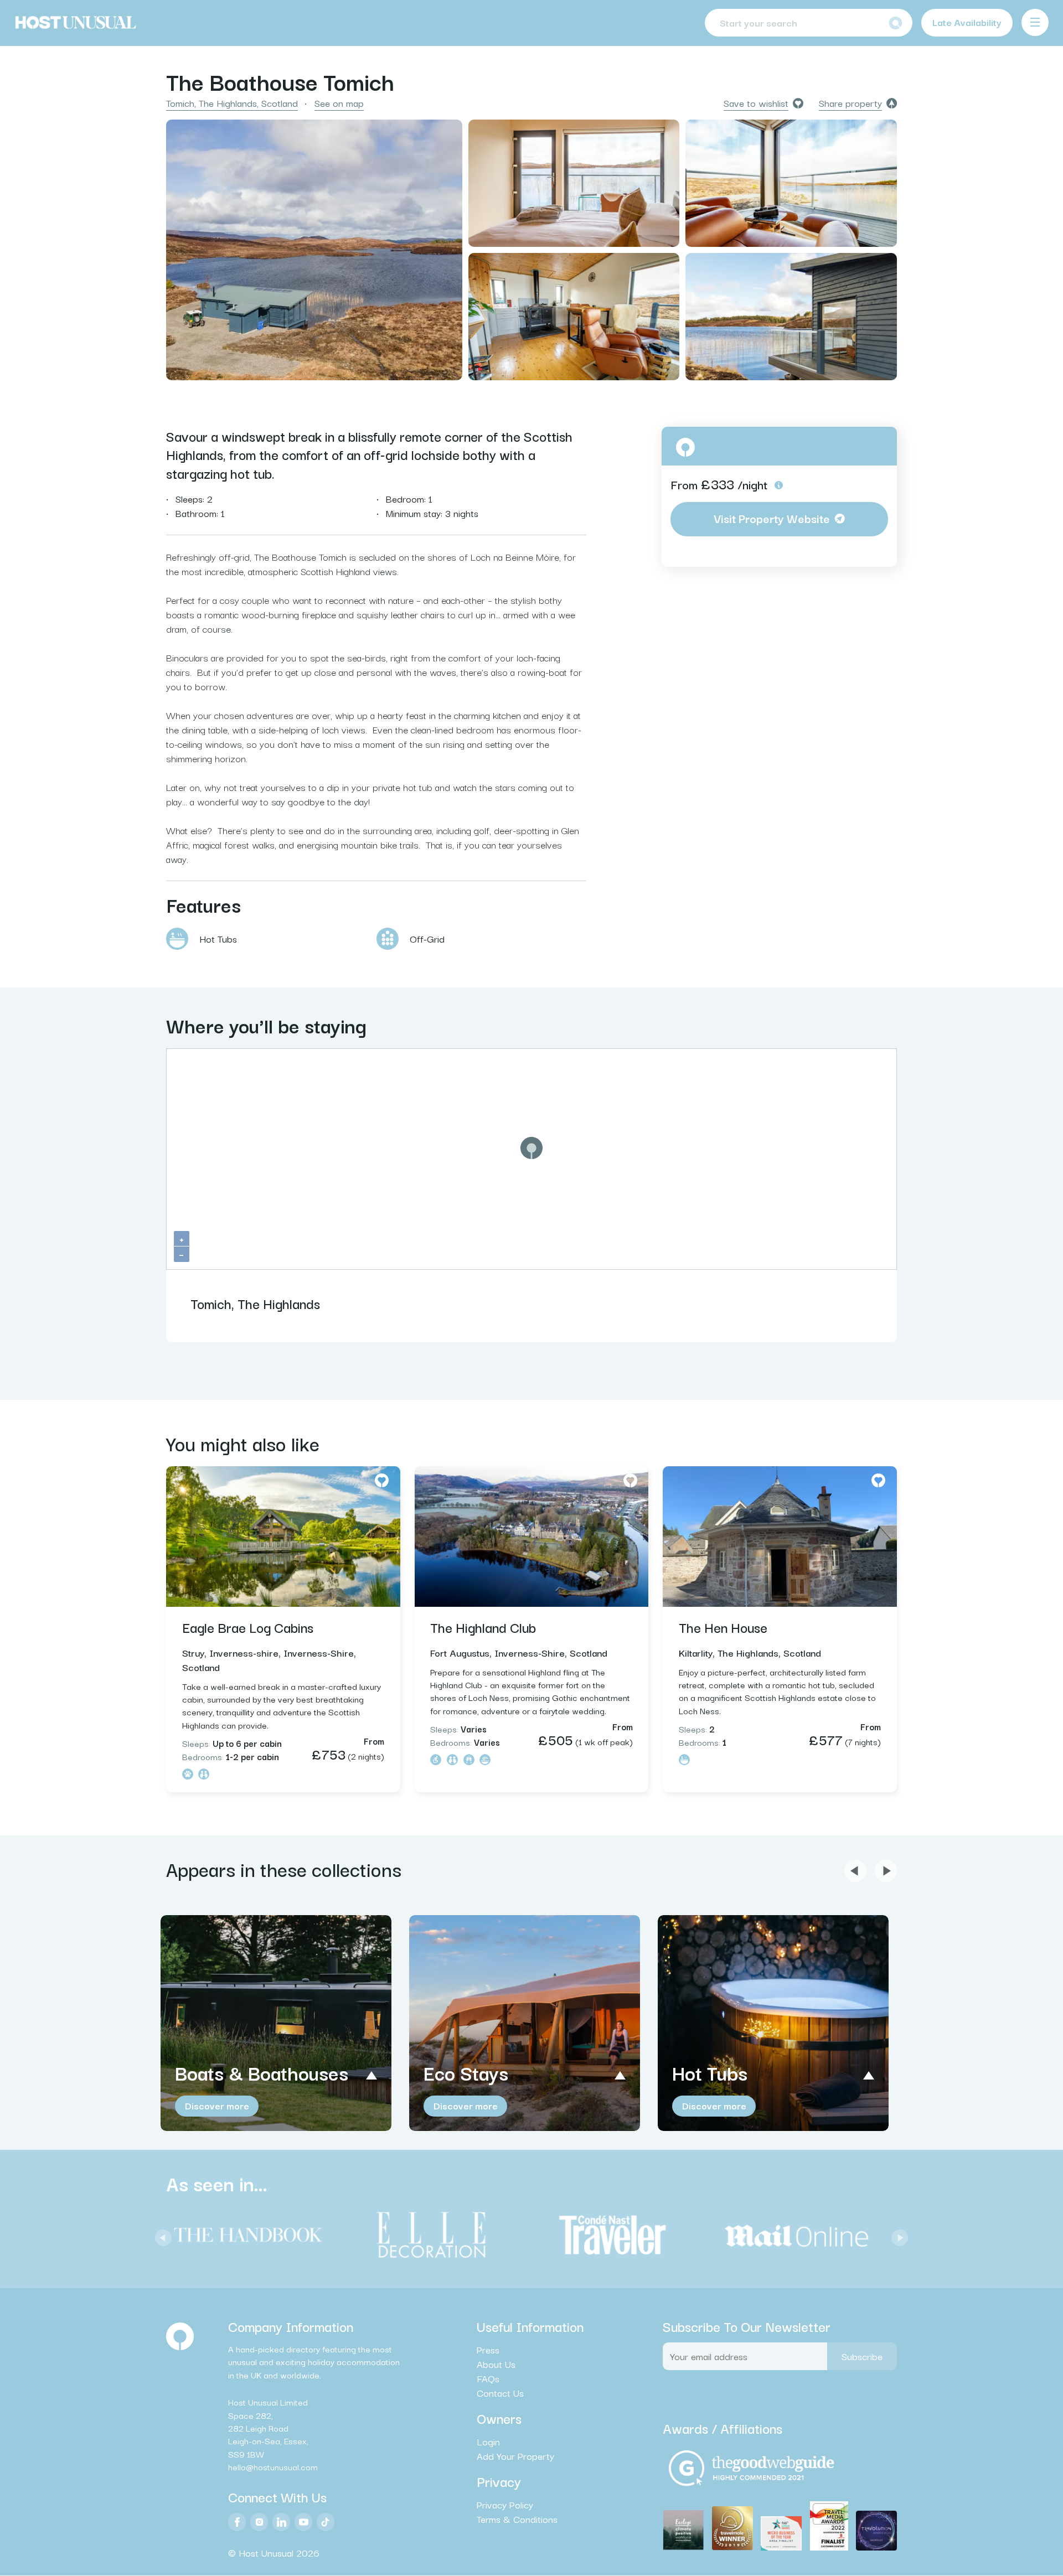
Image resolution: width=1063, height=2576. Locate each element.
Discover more (217, 2105)
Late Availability (967, 22)
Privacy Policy (505, 2505)
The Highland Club (483, 1627)
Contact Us (500, 2393)
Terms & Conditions (517, 2520)
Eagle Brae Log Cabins (248, 1627)
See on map (339, 103)
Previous (161, 2235)
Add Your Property (515, 2456)
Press (488, 2350)
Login (488, 2442)
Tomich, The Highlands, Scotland (232, 103)
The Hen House (723, 1627)
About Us (496, 2364)
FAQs (488, 2378)
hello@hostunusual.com (273, 2467)
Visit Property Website (772, 518)
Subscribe (862, 2356)
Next (897, 2235)
